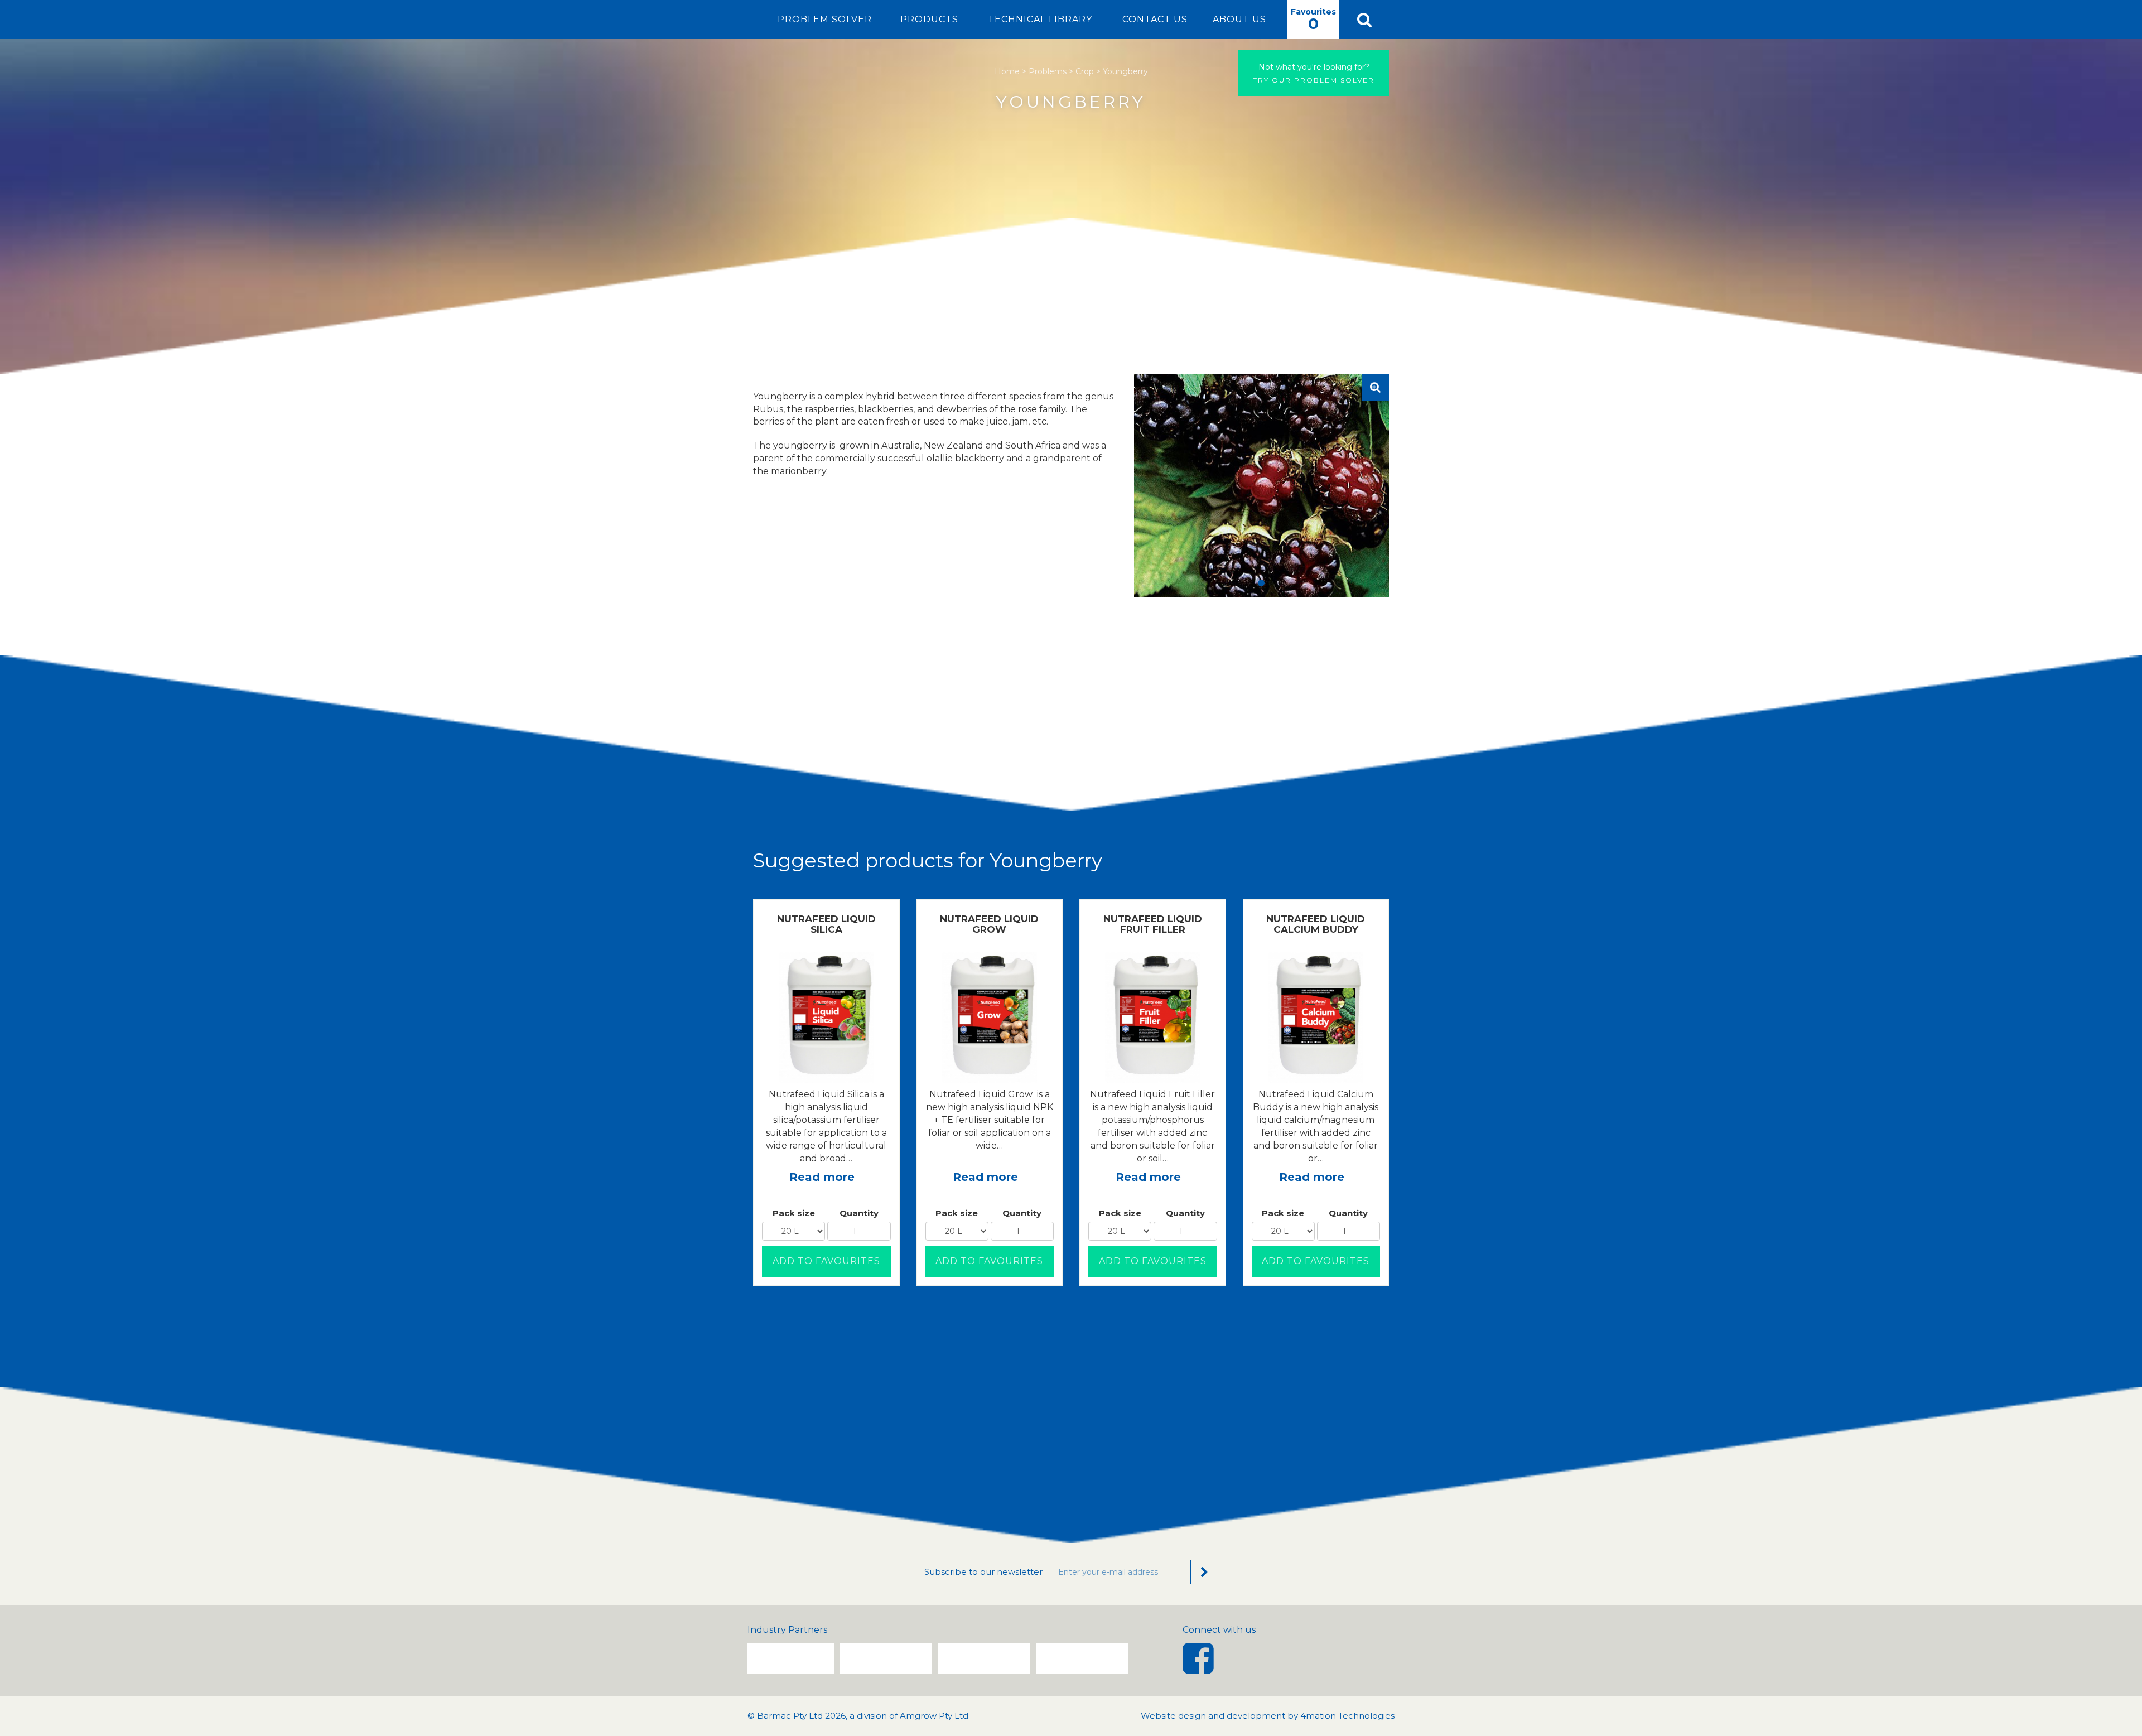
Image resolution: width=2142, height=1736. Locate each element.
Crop (1085, 71)
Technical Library (1040, 19)
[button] (1364, 20)
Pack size (794, 1213)
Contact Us (1155, 19)
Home (1007, 71)
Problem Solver (825, 19)
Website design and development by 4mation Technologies (1268, 1716)
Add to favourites (826, 1261)
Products (929, 19)
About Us (1239, 19)
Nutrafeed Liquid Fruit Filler (1153, 924)
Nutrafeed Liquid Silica (826, 924)
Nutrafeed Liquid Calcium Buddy (1316, 924)
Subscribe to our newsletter (983, 1572)
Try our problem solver (1314, 73)
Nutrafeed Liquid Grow (989, 924)
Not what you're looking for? (1314, 67)
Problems (1048, 71)
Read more (822, 1177)
